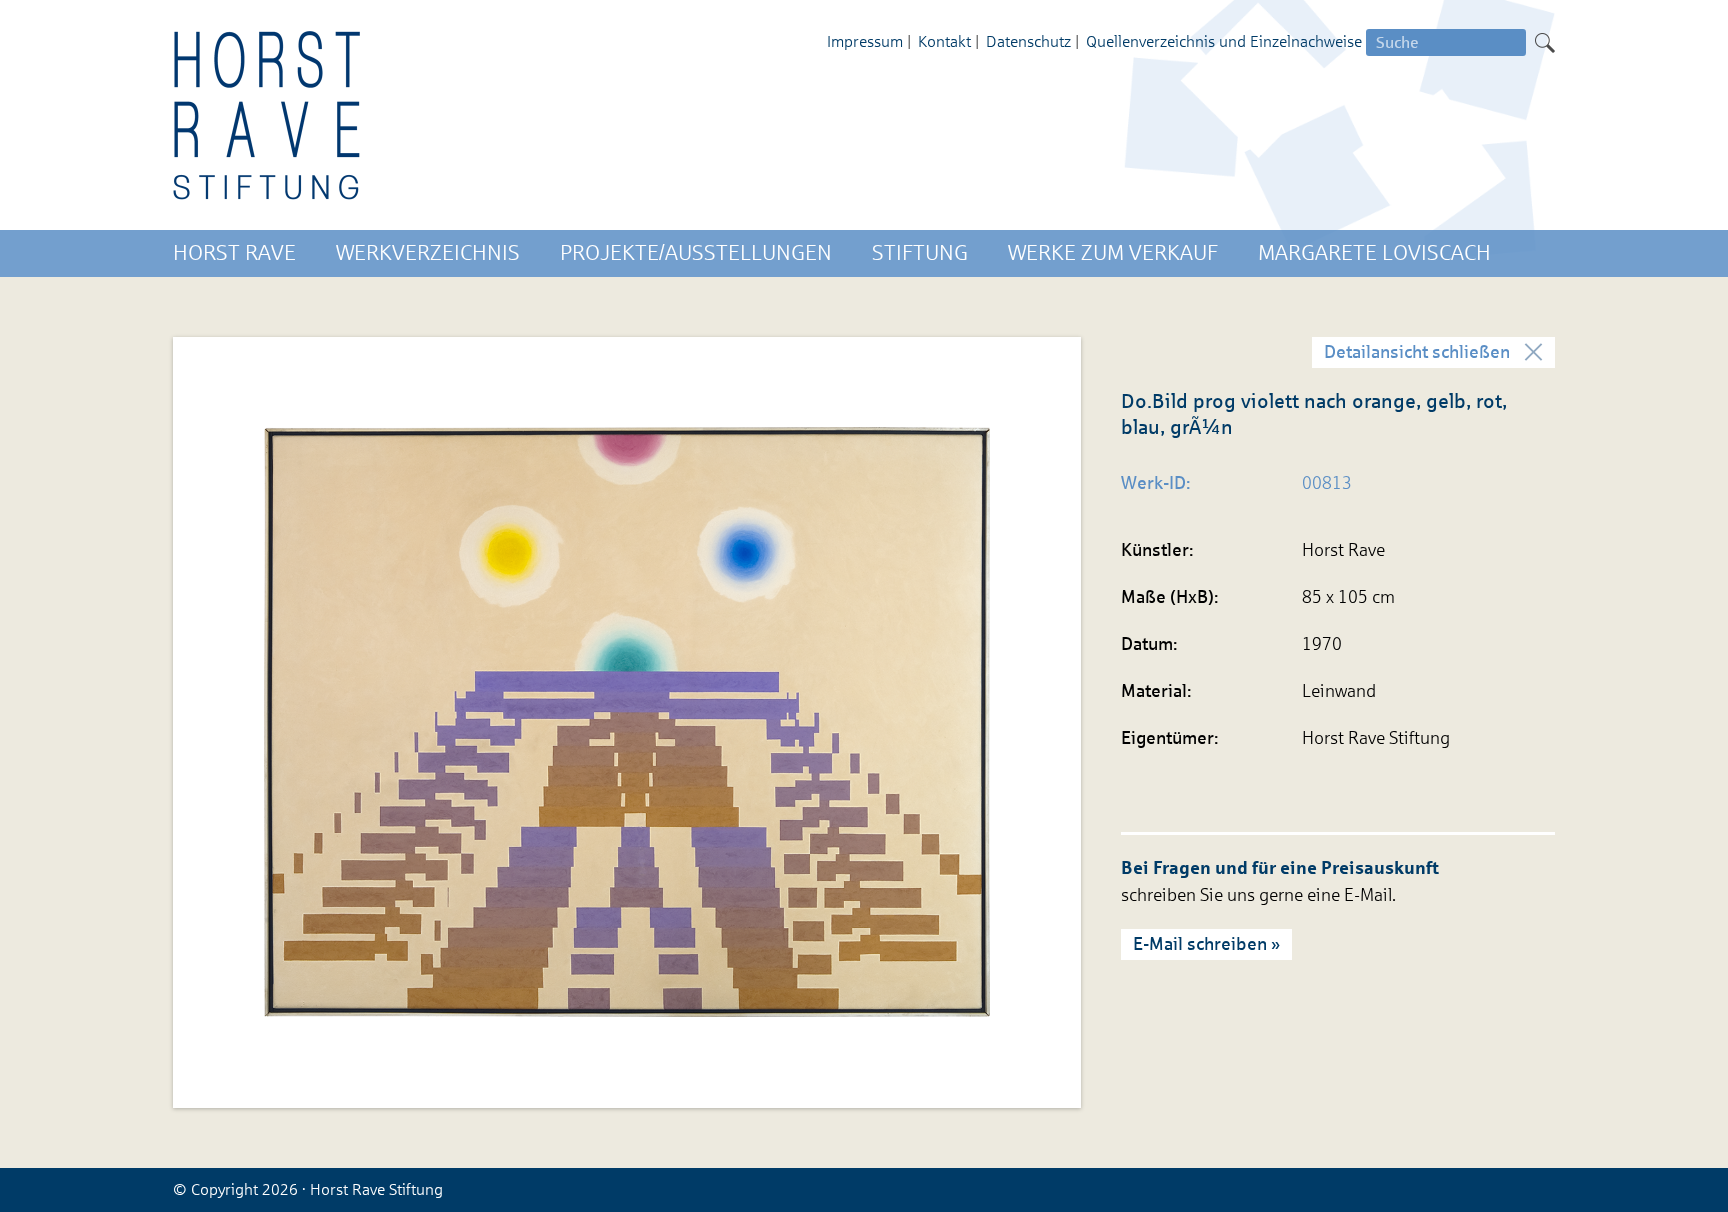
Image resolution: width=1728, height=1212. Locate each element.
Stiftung (920, 253)
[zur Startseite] (268, 115)
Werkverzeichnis (428, 253)
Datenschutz (1028, 41)
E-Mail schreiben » (1206, 944)
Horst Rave (234, 253)
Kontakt (944, 41)
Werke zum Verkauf (1113, 253)
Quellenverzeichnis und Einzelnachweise (1224, 41)
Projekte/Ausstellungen (696, 253)
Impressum (865, 41)
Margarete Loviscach (1374, 253)
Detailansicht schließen (1417, 352)
